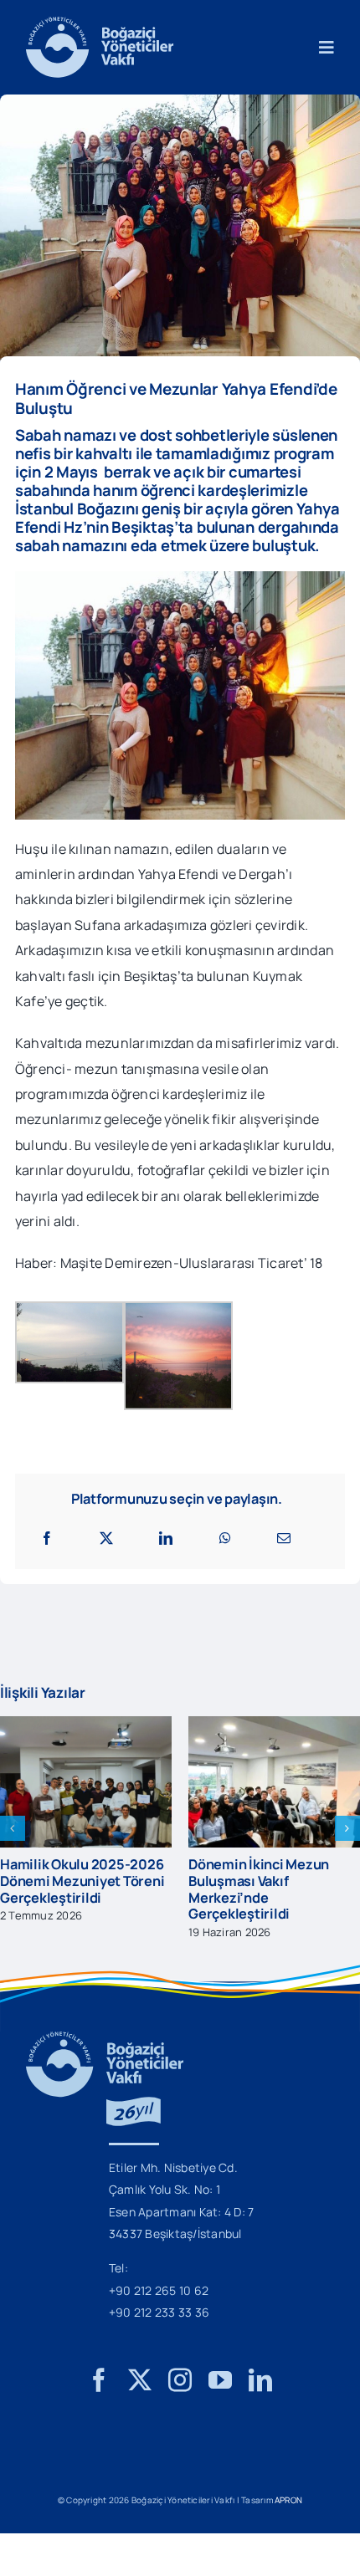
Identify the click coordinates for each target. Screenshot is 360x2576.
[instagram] (180, 2391)
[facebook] (99, 2391)
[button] (13, 1834)
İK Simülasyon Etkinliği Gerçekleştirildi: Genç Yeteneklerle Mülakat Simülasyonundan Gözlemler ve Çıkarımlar (197, 1897)
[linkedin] (260, 2391)
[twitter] (140, 2391)
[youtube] (220, 2391)
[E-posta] (284, 1538)
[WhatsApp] (225, 1538)
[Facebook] (47, 1538)
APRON (288, 2511)
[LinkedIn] (166, 1538)
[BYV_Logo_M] (100, 23)
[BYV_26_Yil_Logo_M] (105, 2050)
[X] (106, 1538)
